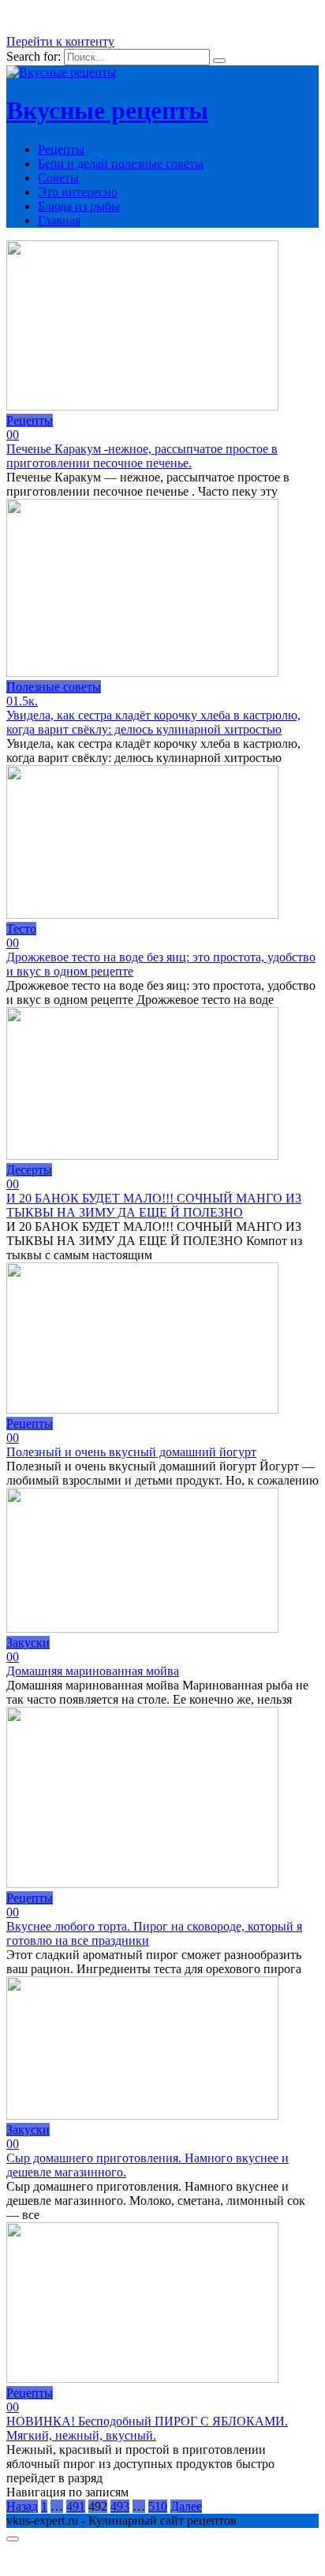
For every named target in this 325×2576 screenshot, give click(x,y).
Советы (58, 178)
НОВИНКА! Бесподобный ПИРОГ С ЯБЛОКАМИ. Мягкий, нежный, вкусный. (147, 2428)
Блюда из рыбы (79, 206)
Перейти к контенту (60, 41)
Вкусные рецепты (107, 110)
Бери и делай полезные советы (121, 164)
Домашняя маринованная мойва (93, 1671)
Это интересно (78, 192)
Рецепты (61, 149)
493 (120, 2506)
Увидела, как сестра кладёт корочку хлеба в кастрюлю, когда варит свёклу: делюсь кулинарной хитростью (153, 722)
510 (158, 2506)
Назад (22, 2506)
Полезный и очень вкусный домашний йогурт (131, 1452)
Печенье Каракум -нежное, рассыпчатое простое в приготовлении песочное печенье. (142, 456)
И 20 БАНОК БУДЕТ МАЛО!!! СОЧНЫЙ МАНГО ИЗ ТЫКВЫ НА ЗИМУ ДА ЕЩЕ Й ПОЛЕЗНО (154, 1205)
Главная (59, 220)
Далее (186, 2506)
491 (76, 2506)
